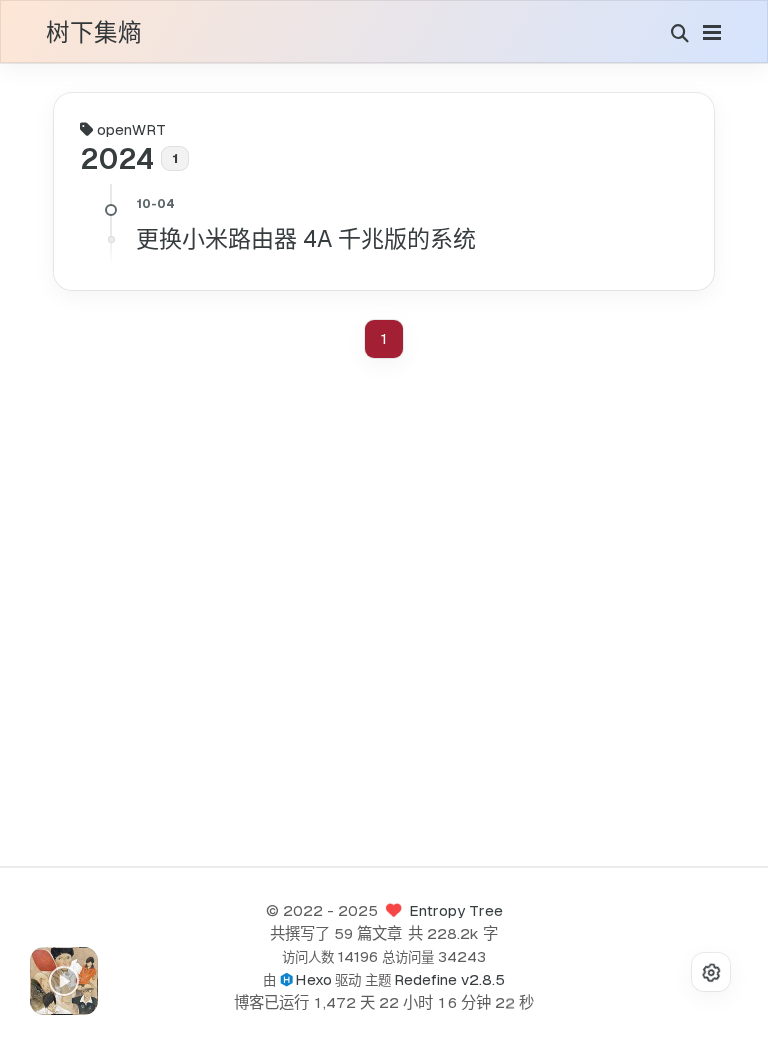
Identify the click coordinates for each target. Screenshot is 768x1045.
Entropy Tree (456, 910)
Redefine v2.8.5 (449, 979)
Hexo (313, 979)
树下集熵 (94, 34)
